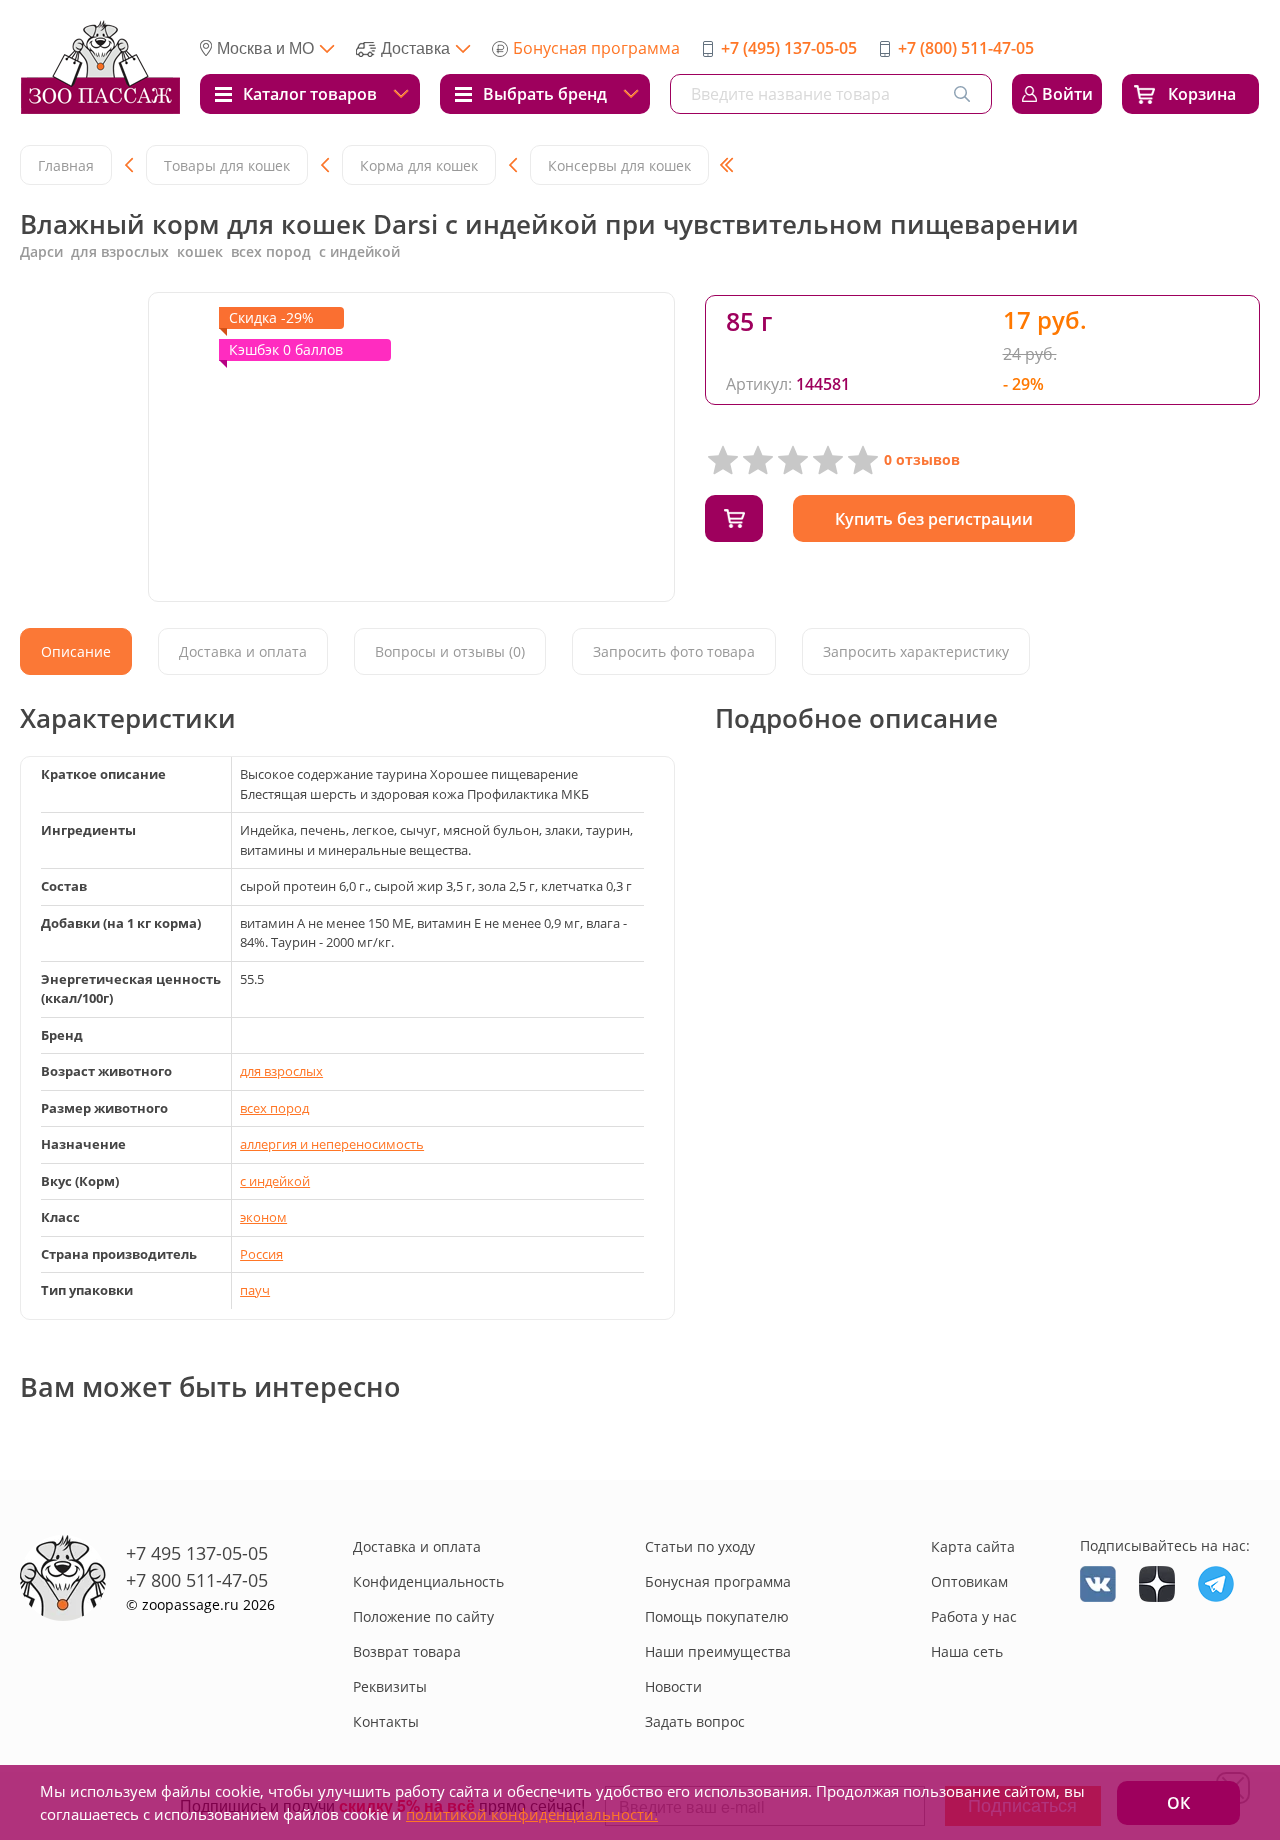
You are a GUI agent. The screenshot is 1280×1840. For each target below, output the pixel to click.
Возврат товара (407, 1651)
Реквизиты (390, 1686)
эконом (263, 1217)
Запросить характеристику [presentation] (916, 651)
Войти (1067, 94)
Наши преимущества (718, 1651)
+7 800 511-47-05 (197, 1580)
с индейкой (275, 1181)
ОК (1178, 1803)
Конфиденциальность (428, 1581)
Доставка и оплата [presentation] (243, 651)
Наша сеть (967, 1651)
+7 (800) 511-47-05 (966, 48)
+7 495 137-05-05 (197, 1553)
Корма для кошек (419, 165)
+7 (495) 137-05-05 (789, 48)
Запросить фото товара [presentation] (674, 651)
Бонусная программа (596, 48)
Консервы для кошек (619, 165)
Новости (673, 1686)
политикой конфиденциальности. (532, 1814)
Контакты (386, 1721)
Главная (66, 165)
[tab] (76, 651)
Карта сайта (973, 1546)
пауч (255, 1290)
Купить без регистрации (934, 519)
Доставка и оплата (417, 1546)
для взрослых (281, 1071)
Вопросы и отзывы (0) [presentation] (450, 651)
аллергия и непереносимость (332, 1144)
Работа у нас (974, 1616)
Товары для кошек (227, 165)
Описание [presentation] (76, 651)
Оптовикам (969, 1581)
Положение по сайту (423, 1616)
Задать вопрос (695, 1721)
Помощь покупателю (717, 1616)
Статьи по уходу (700, 1546)
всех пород (274, 1108)
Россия (261, 1254)
